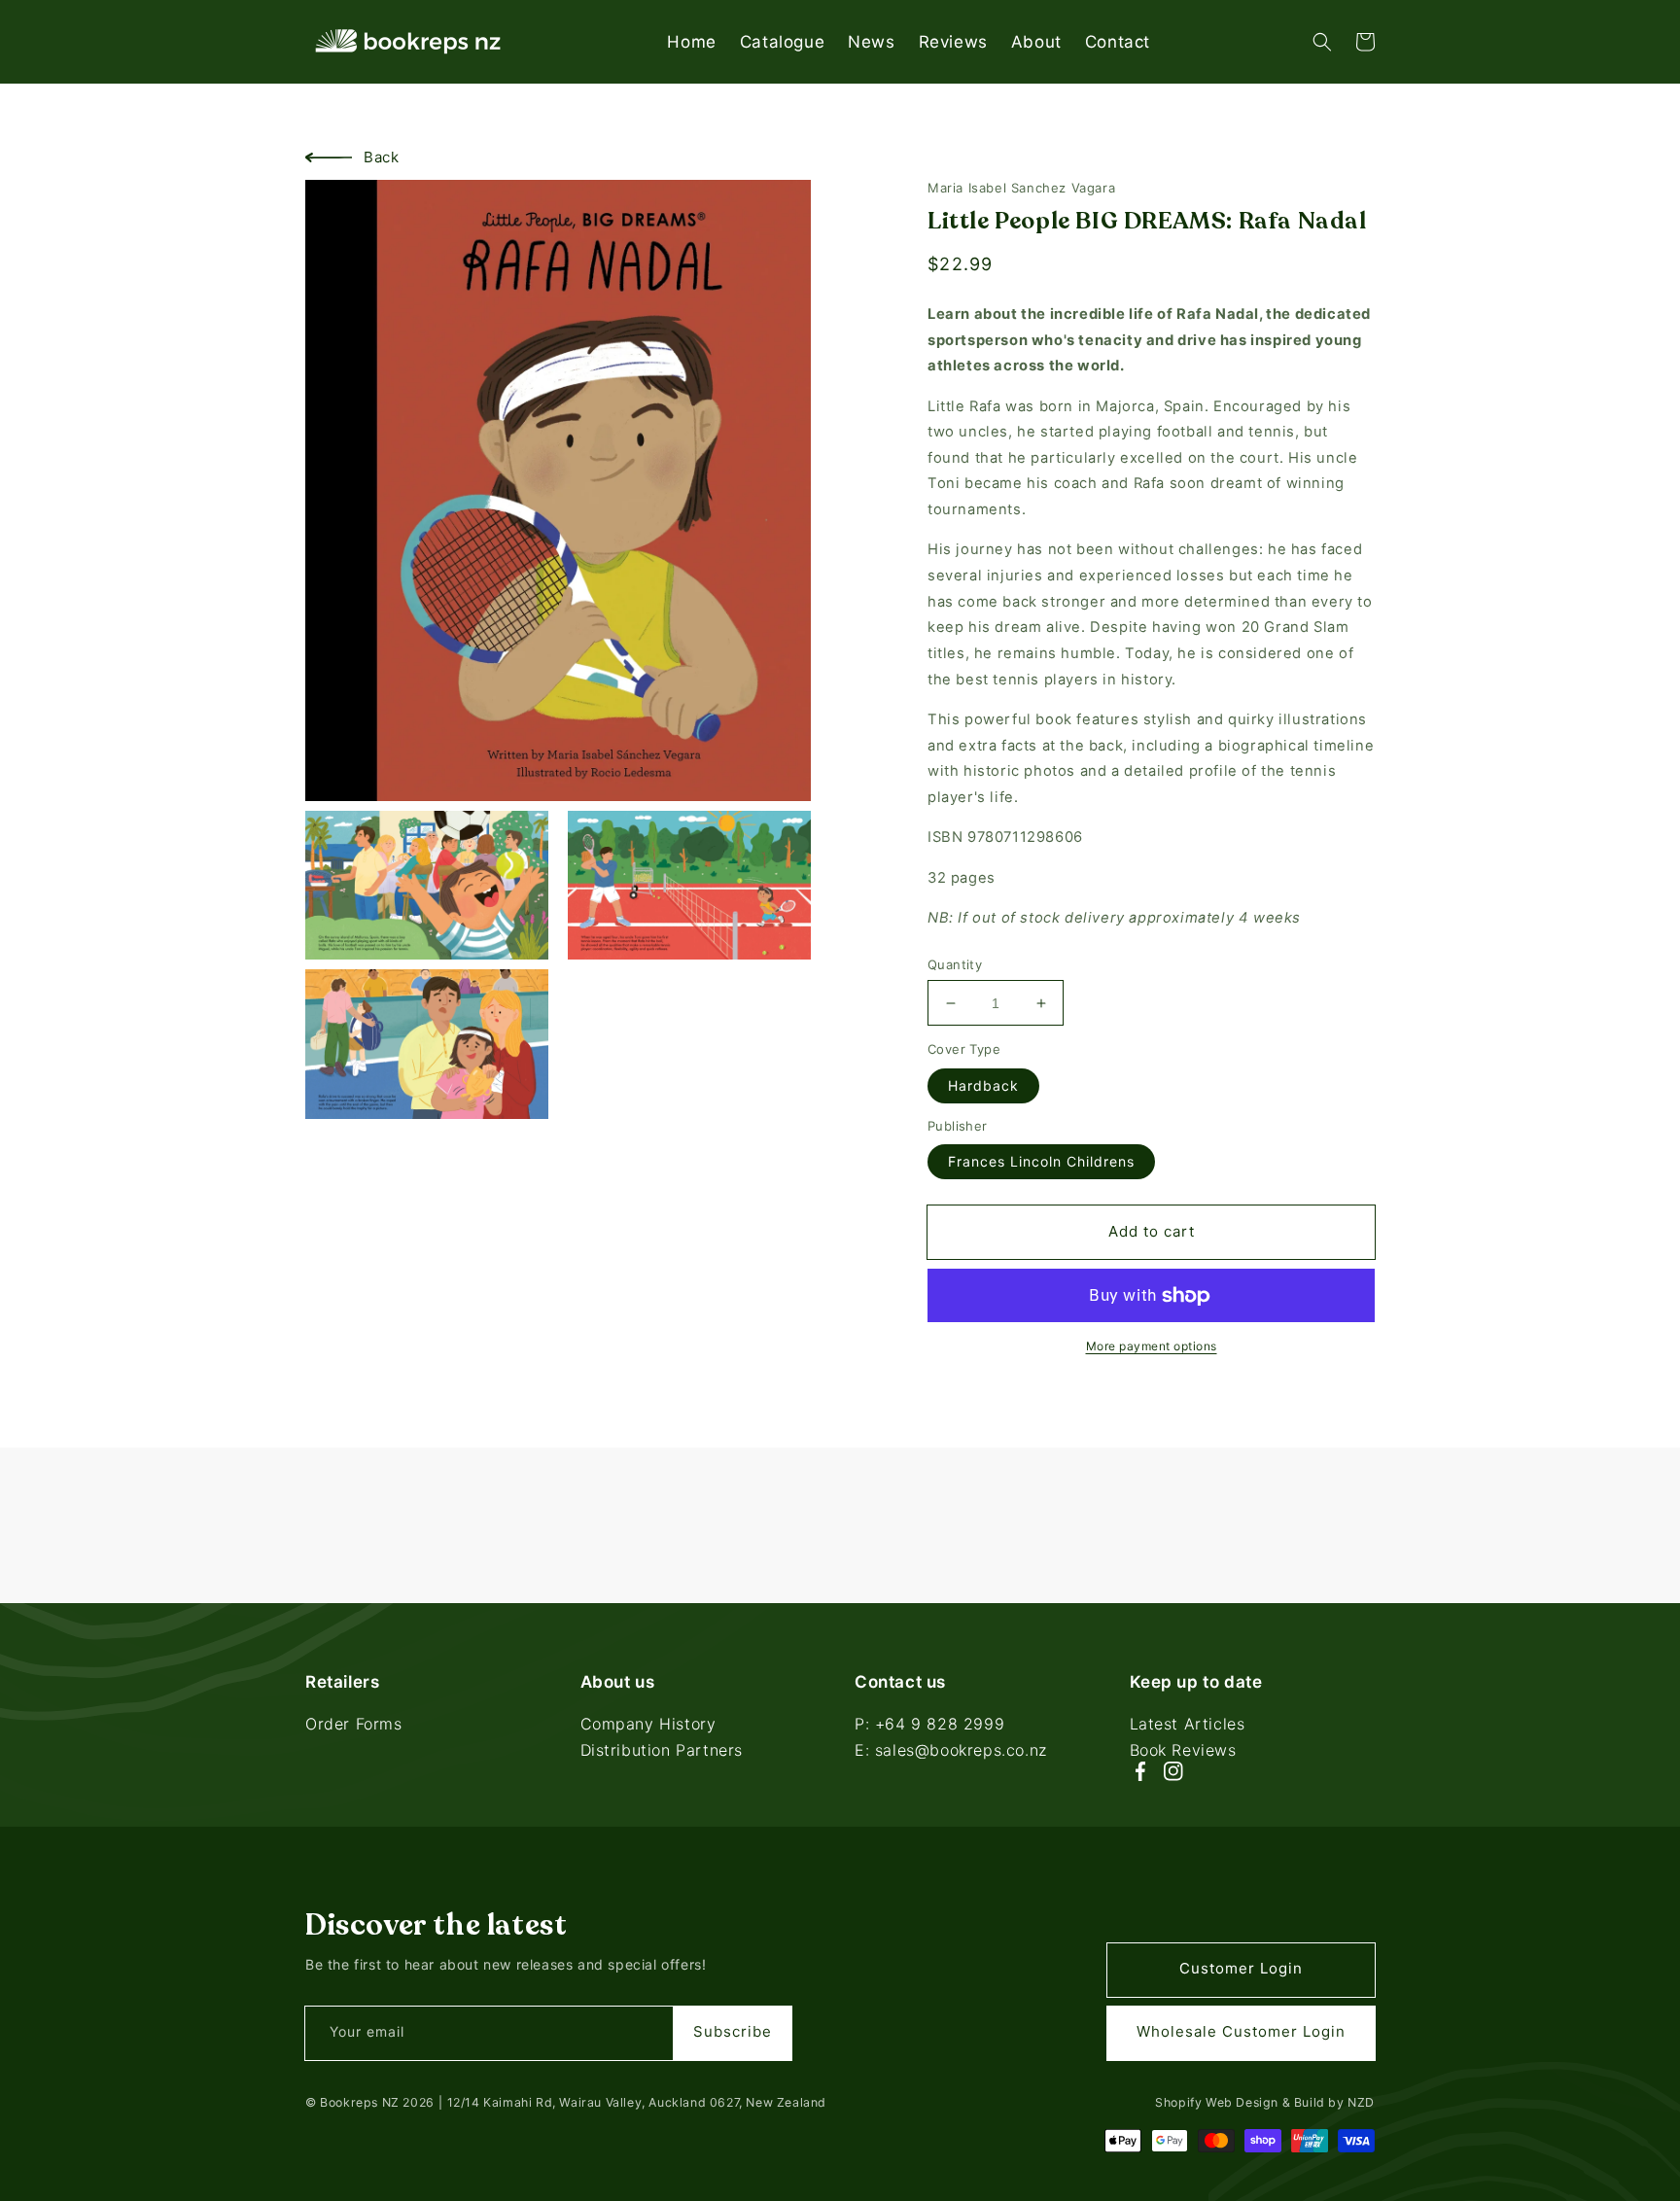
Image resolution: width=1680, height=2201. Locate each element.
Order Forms (354, 1726)
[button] (1322, 42)
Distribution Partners (662, 1750)
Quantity (955, 964)
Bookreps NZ (360, 2102)
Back (381, 157)
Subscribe (733, 2031)
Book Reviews (1183, 1750)
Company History (648, 1726)
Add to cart (1152, 1231)
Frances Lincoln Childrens (1041, 1161)
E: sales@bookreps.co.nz (951, 1750)
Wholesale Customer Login (1241, 2031)
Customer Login (1241, 1968)
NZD (1361, 2102)
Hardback (983, 1085)
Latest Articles (1188, 1726)
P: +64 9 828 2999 (929, 1726)
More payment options (1152, 1346)
